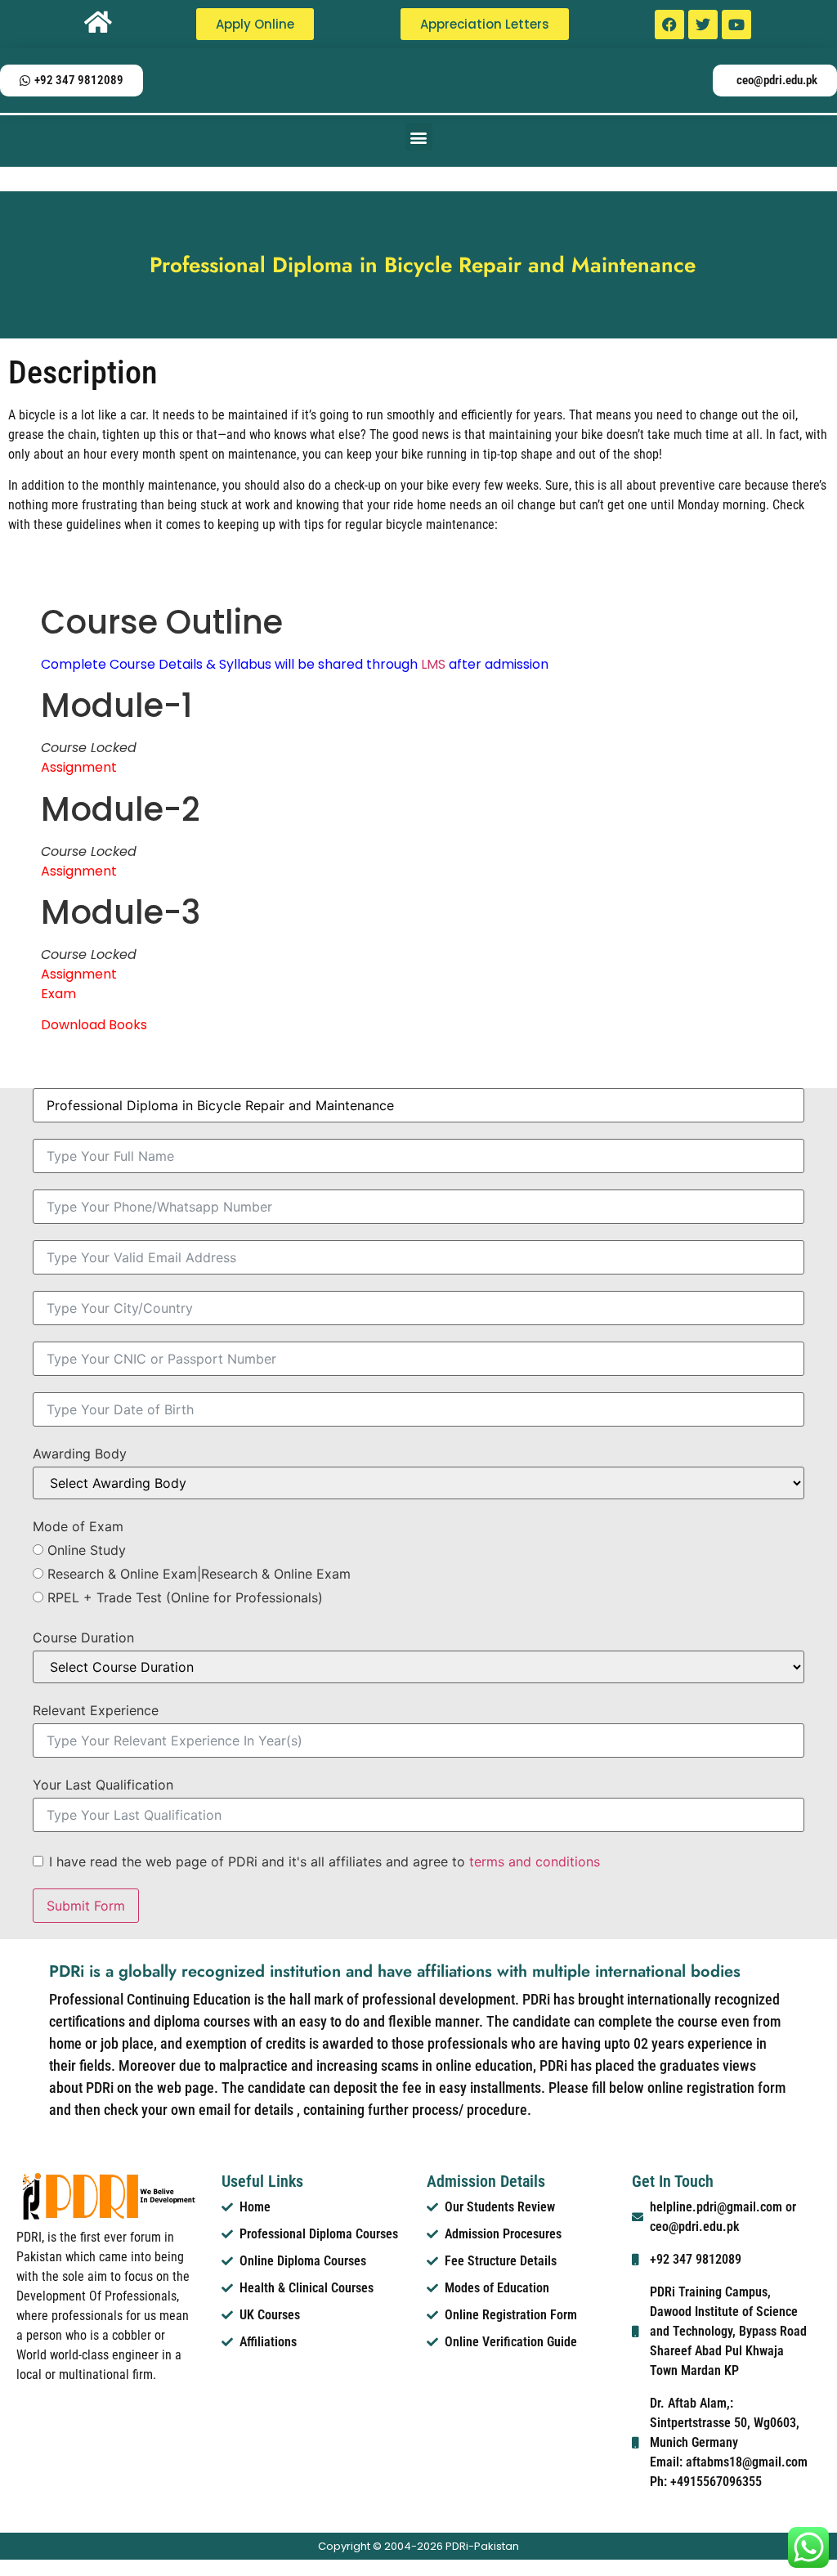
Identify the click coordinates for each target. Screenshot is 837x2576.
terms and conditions (535, 1861)
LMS (433, 664)
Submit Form (86, 1906)
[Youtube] (736, 25)
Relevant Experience (96, 1710)
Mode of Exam (78, 1526)
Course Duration (83, 1637)
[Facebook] (669, 25)
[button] (419, 137)
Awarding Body (80, 1454)
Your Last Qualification (103, 1785)
